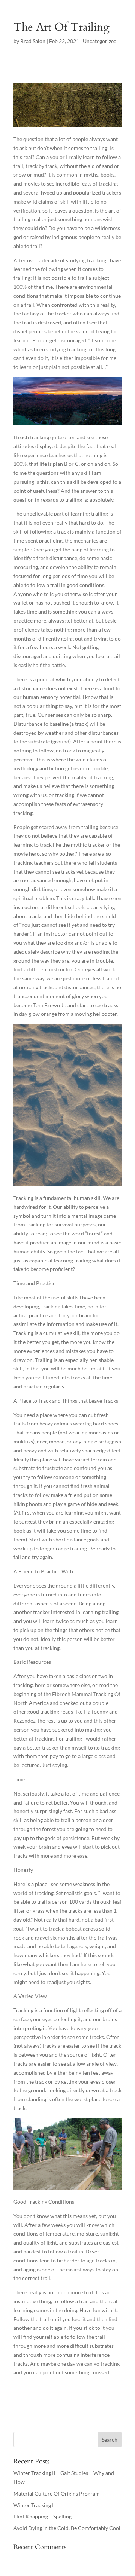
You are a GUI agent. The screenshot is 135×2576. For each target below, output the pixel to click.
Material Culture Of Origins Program (57, 2494)
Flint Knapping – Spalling (43, 2516)
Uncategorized (100, 41)
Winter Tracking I (34, 2505)
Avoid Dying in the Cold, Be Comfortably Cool (67, 2528)
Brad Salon (33, 41)
